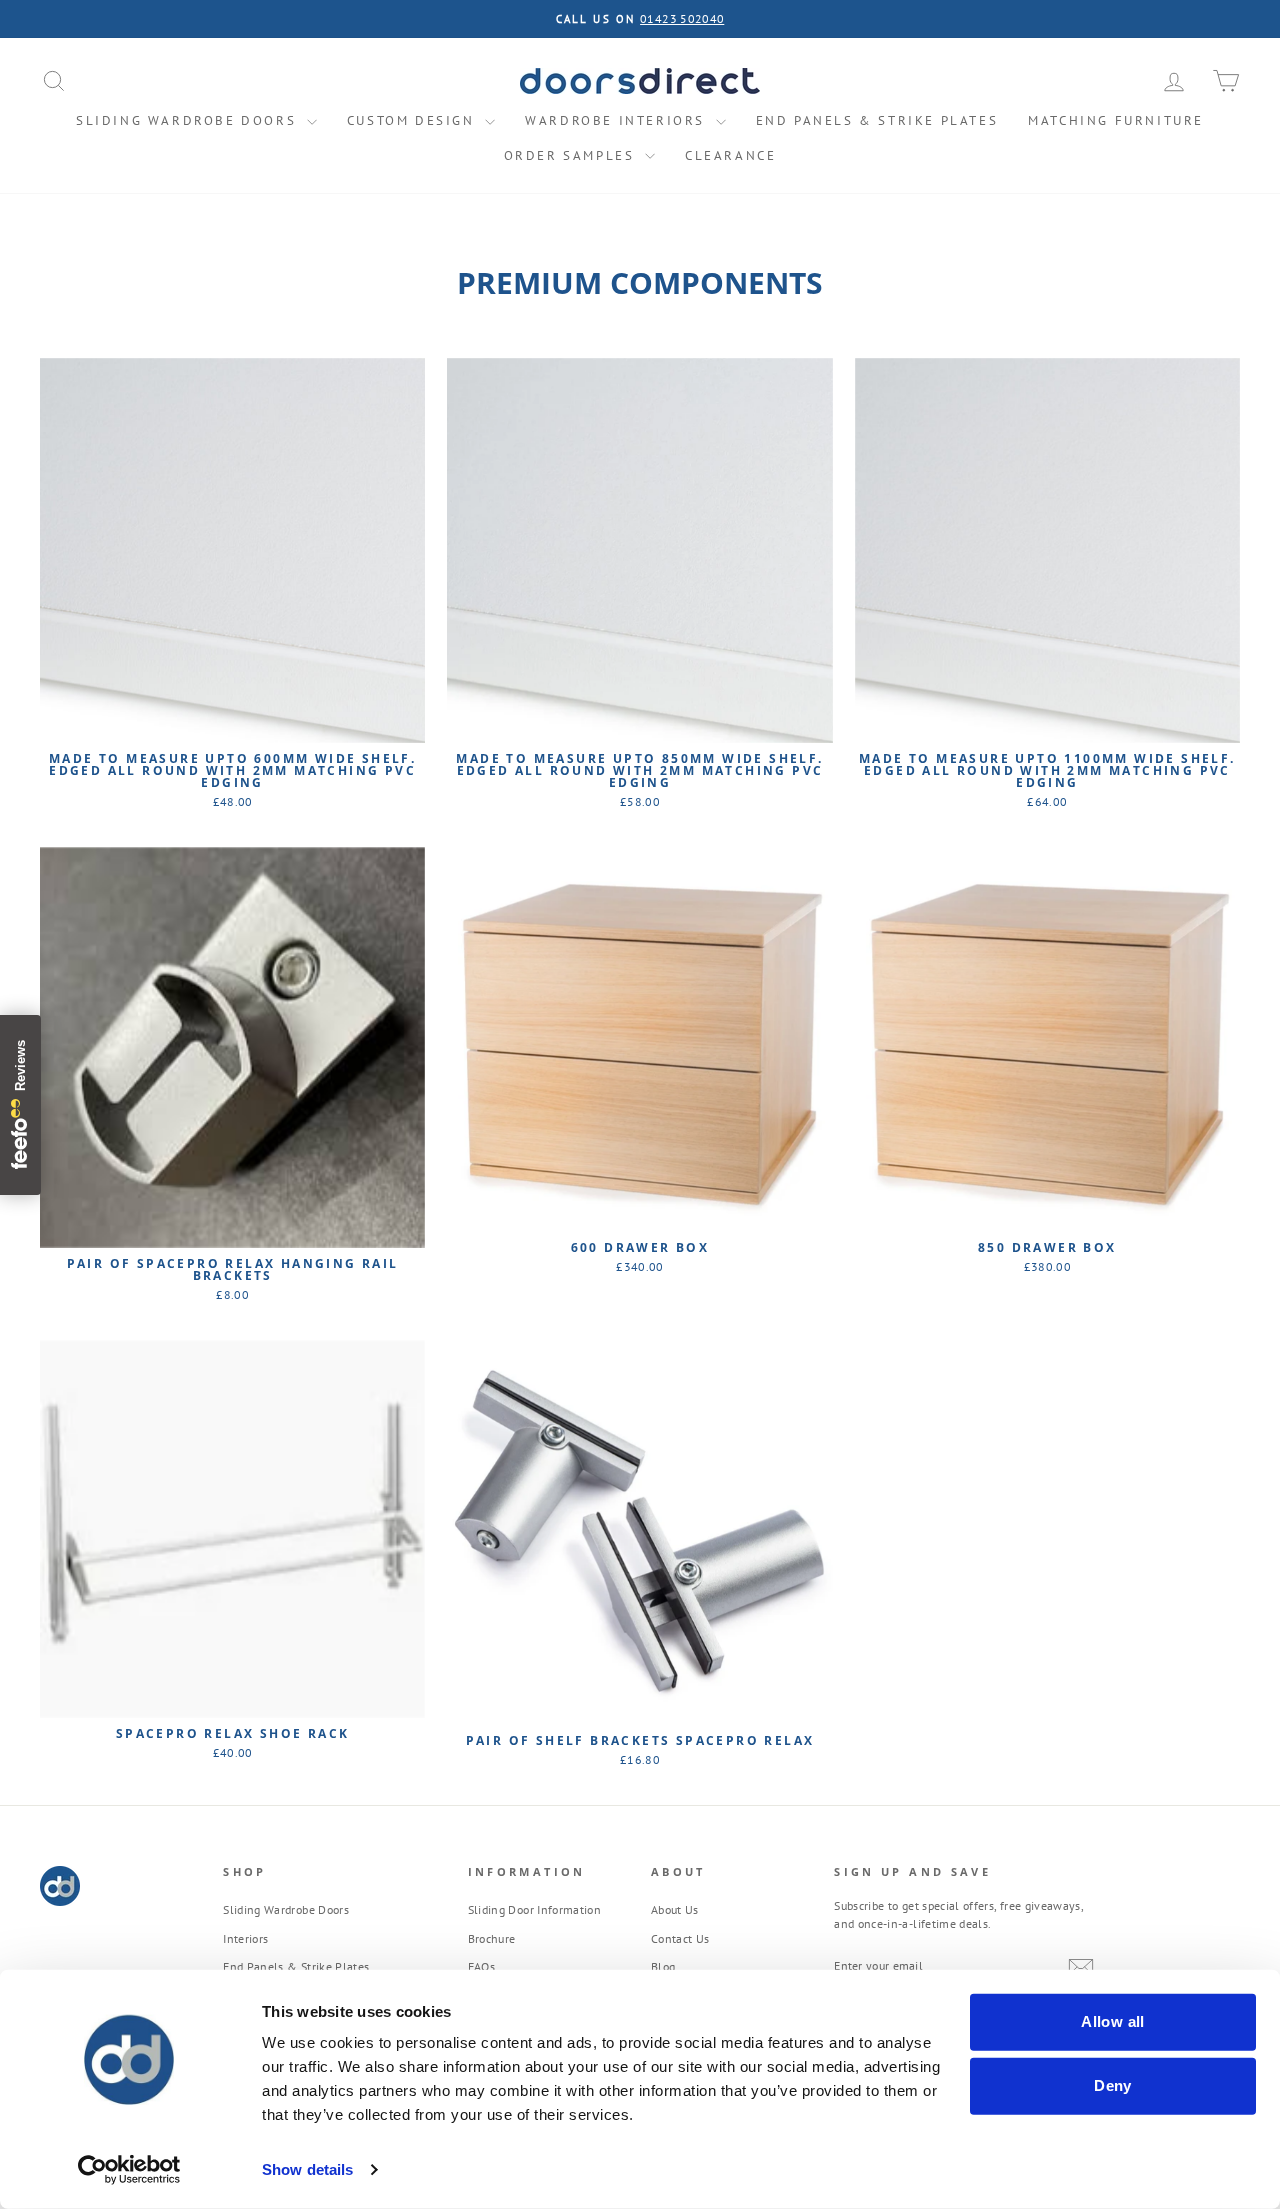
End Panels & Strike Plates (877, 120)
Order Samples (572, 155)
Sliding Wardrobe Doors (189, 120)
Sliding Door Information (534, 1909)
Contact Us (680, 1938)
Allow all (1112, 2021)
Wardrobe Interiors (617, 120)
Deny (1113, 2085)
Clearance (730, 155)
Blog (663, 1966)
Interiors (245, 1938)
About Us (675, 1909)
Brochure (492, 1938)
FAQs (481, 1966)
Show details (307, 2169)
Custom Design (413, 120)
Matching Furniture (1116, 120)
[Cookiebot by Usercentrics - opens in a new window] (129, 2170)
